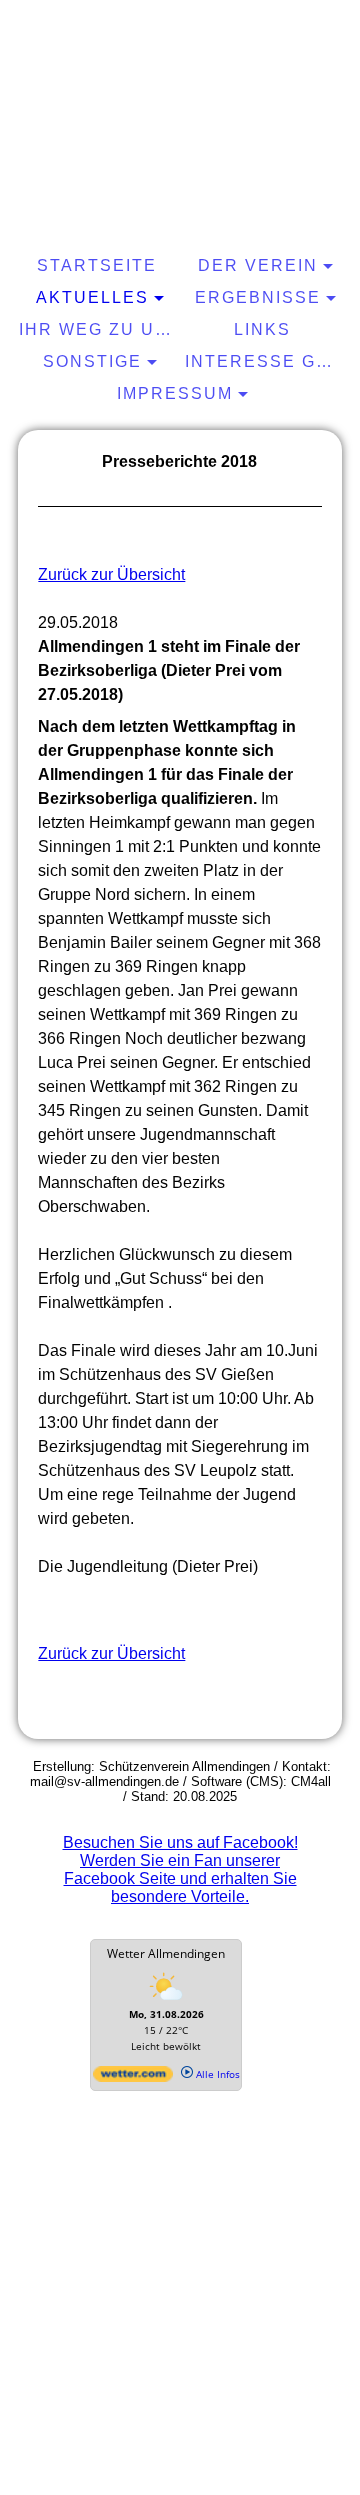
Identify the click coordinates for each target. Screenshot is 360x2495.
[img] (180, 85)
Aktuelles (92, 297)
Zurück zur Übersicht (111, 574)
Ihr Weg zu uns (99, 329)
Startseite (97, 265)
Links (262, 329)
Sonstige (92, 361)
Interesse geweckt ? (265, 361)
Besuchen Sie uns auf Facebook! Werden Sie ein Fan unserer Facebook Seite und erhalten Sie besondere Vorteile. (180, 1869)
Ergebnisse (258, 297)
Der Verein (258, 265)
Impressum (175, 393)
